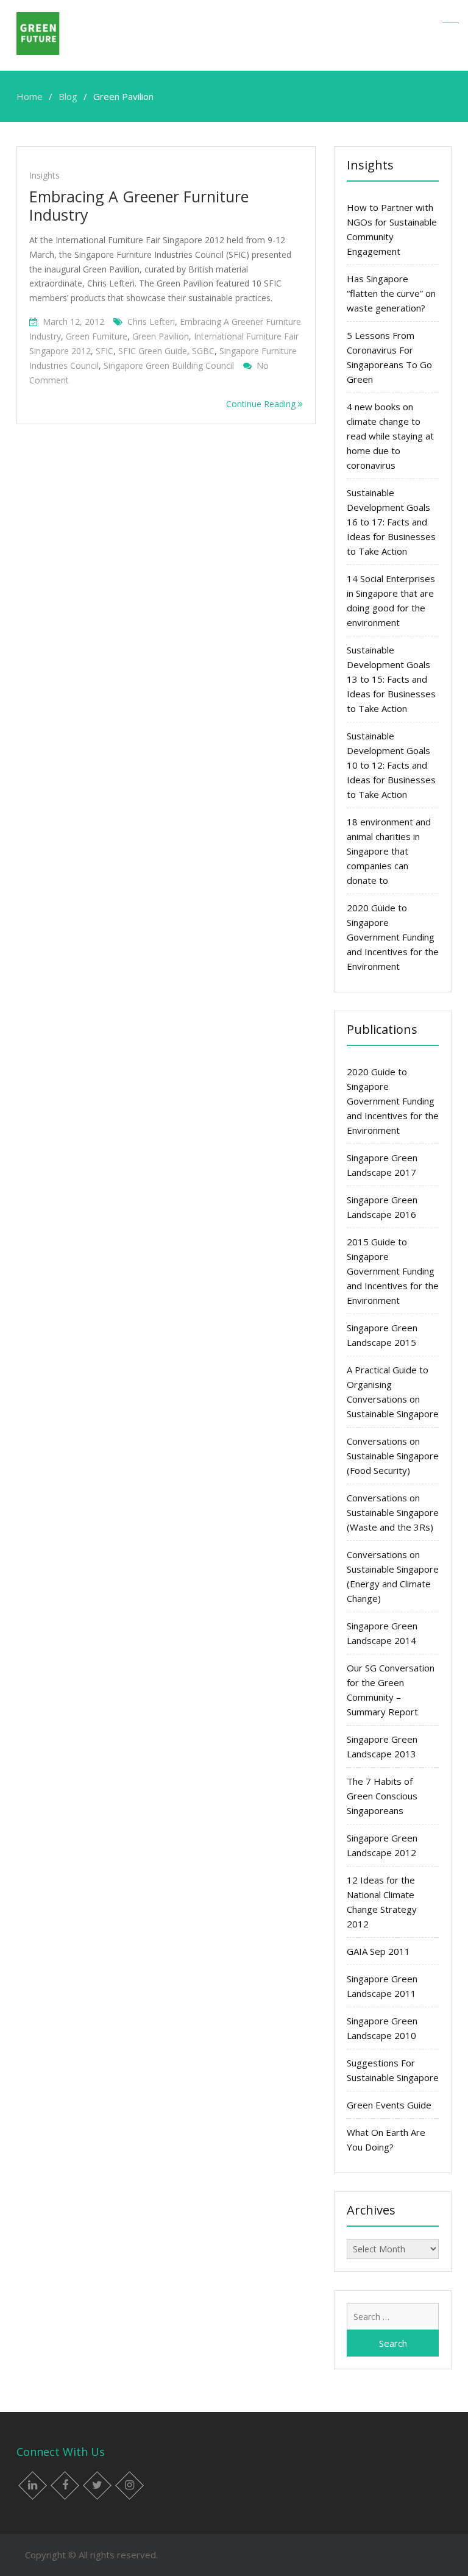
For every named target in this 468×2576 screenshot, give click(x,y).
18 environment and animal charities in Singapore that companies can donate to (389, 851)
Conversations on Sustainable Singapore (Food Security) (393, 1456)
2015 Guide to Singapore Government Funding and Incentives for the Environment (393, 1271)
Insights (44, 175)
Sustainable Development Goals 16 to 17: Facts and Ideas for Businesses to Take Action (391, 522)
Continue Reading (262, 404)
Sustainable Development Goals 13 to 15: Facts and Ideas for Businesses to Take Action (391, 679)
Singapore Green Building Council (169, 365)
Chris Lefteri (151, 322)
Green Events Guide (389, 2105)
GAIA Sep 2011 (378, 1951)
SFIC (105, 351)
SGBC (203, 351)
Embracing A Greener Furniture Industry (139, 205)
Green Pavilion (161, 336)
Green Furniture (97, 336)
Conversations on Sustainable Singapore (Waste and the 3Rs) (393, 1512)
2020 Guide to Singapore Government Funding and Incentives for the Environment (393, 937)
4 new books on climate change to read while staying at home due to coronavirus (390, 436)
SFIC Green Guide (153, 351)
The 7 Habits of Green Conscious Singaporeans (382, 1796)
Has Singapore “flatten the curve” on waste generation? (391, 293)
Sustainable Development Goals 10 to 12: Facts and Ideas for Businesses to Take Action (391, 765)
